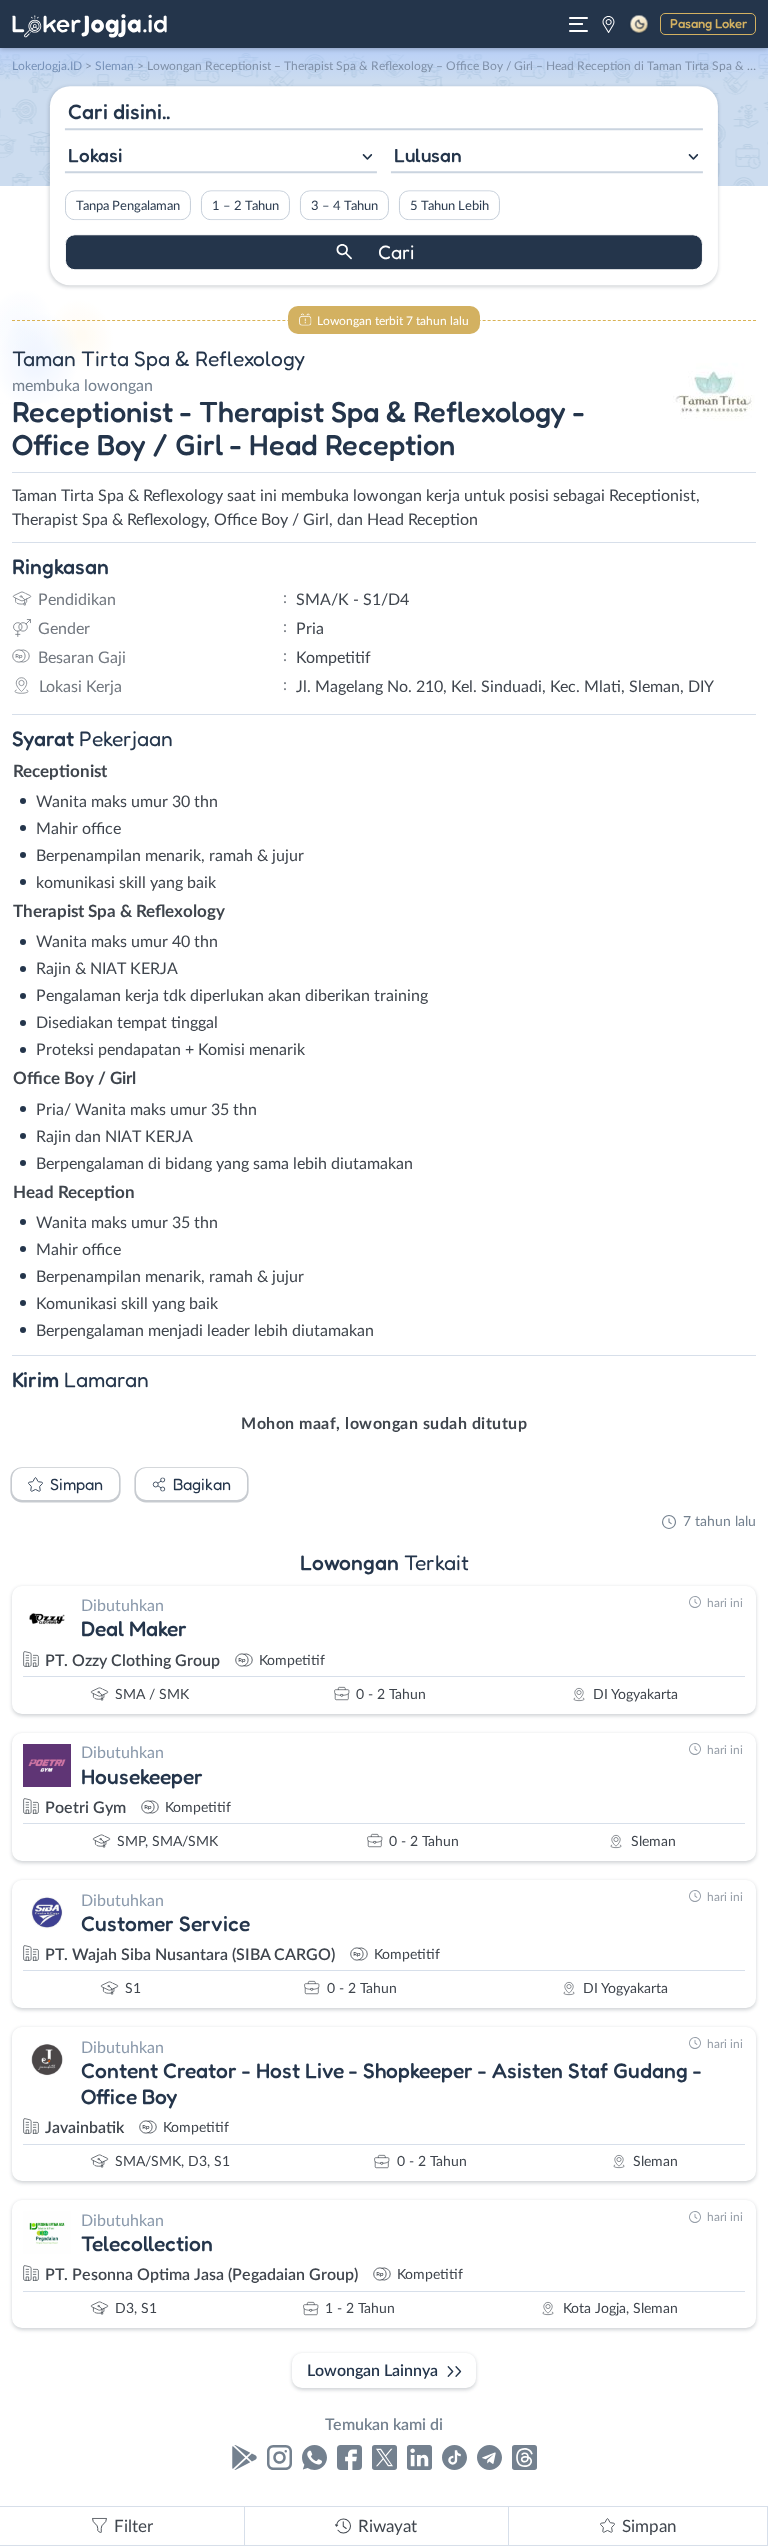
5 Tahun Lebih (449, 206)
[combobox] (221, 157)
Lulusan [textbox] (428, 155)
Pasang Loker (708, 23)
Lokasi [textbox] (95, 155)
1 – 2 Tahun (245, 206)
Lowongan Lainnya (372, 2371)
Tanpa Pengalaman (128, 206)
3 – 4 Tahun (344, 206)
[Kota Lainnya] (608, 24)
